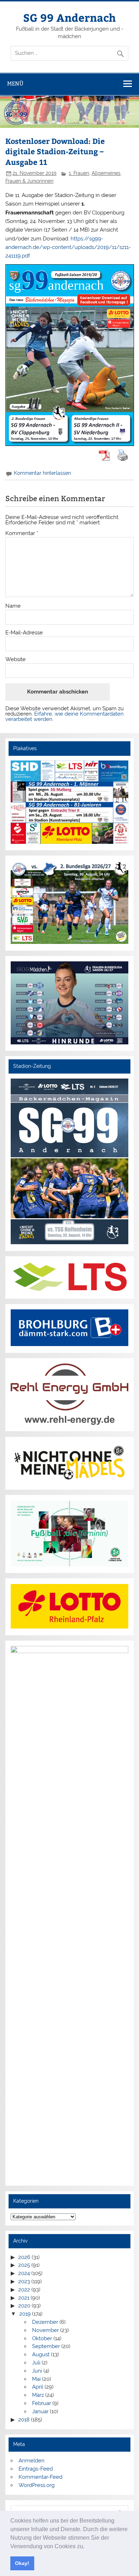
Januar (40, 2411)
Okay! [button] (22, 2563)
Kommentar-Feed (40, 2477)
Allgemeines (106, 173)
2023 (24, 2281)
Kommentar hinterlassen (42, 473)
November (45, 2330)
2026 (24, 2257)
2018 (24, 2420)
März (38, 2395)
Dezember (45, 2322)
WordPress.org (37, 2485)
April (38, 2387)
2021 (24, 2298)
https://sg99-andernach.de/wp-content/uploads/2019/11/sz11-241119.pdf (68, 247)
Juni (37, 2371)
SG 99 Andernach (69, 17)
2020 (24, 2306)
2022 (24, 2290)
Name (13, 606)
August (41, 2354)
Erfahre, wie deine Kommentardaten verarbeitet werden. (65, 716)
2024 (24, 2273)
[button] (87, 2547)
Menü (15, 84)
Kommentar (22, 533)
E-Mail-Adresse (24, 633)
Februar (42, 2403)
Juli (36, 2363)
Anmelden (32, 2461)
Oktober (42, 2338)
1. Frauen (79, 173)
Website (16, 659)
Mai (36, 2379)
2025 (24, 2265)
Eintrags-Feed (36, 2469)
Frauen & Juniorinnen (29, 181)
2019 (25, 2314)
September (46, 2346)
